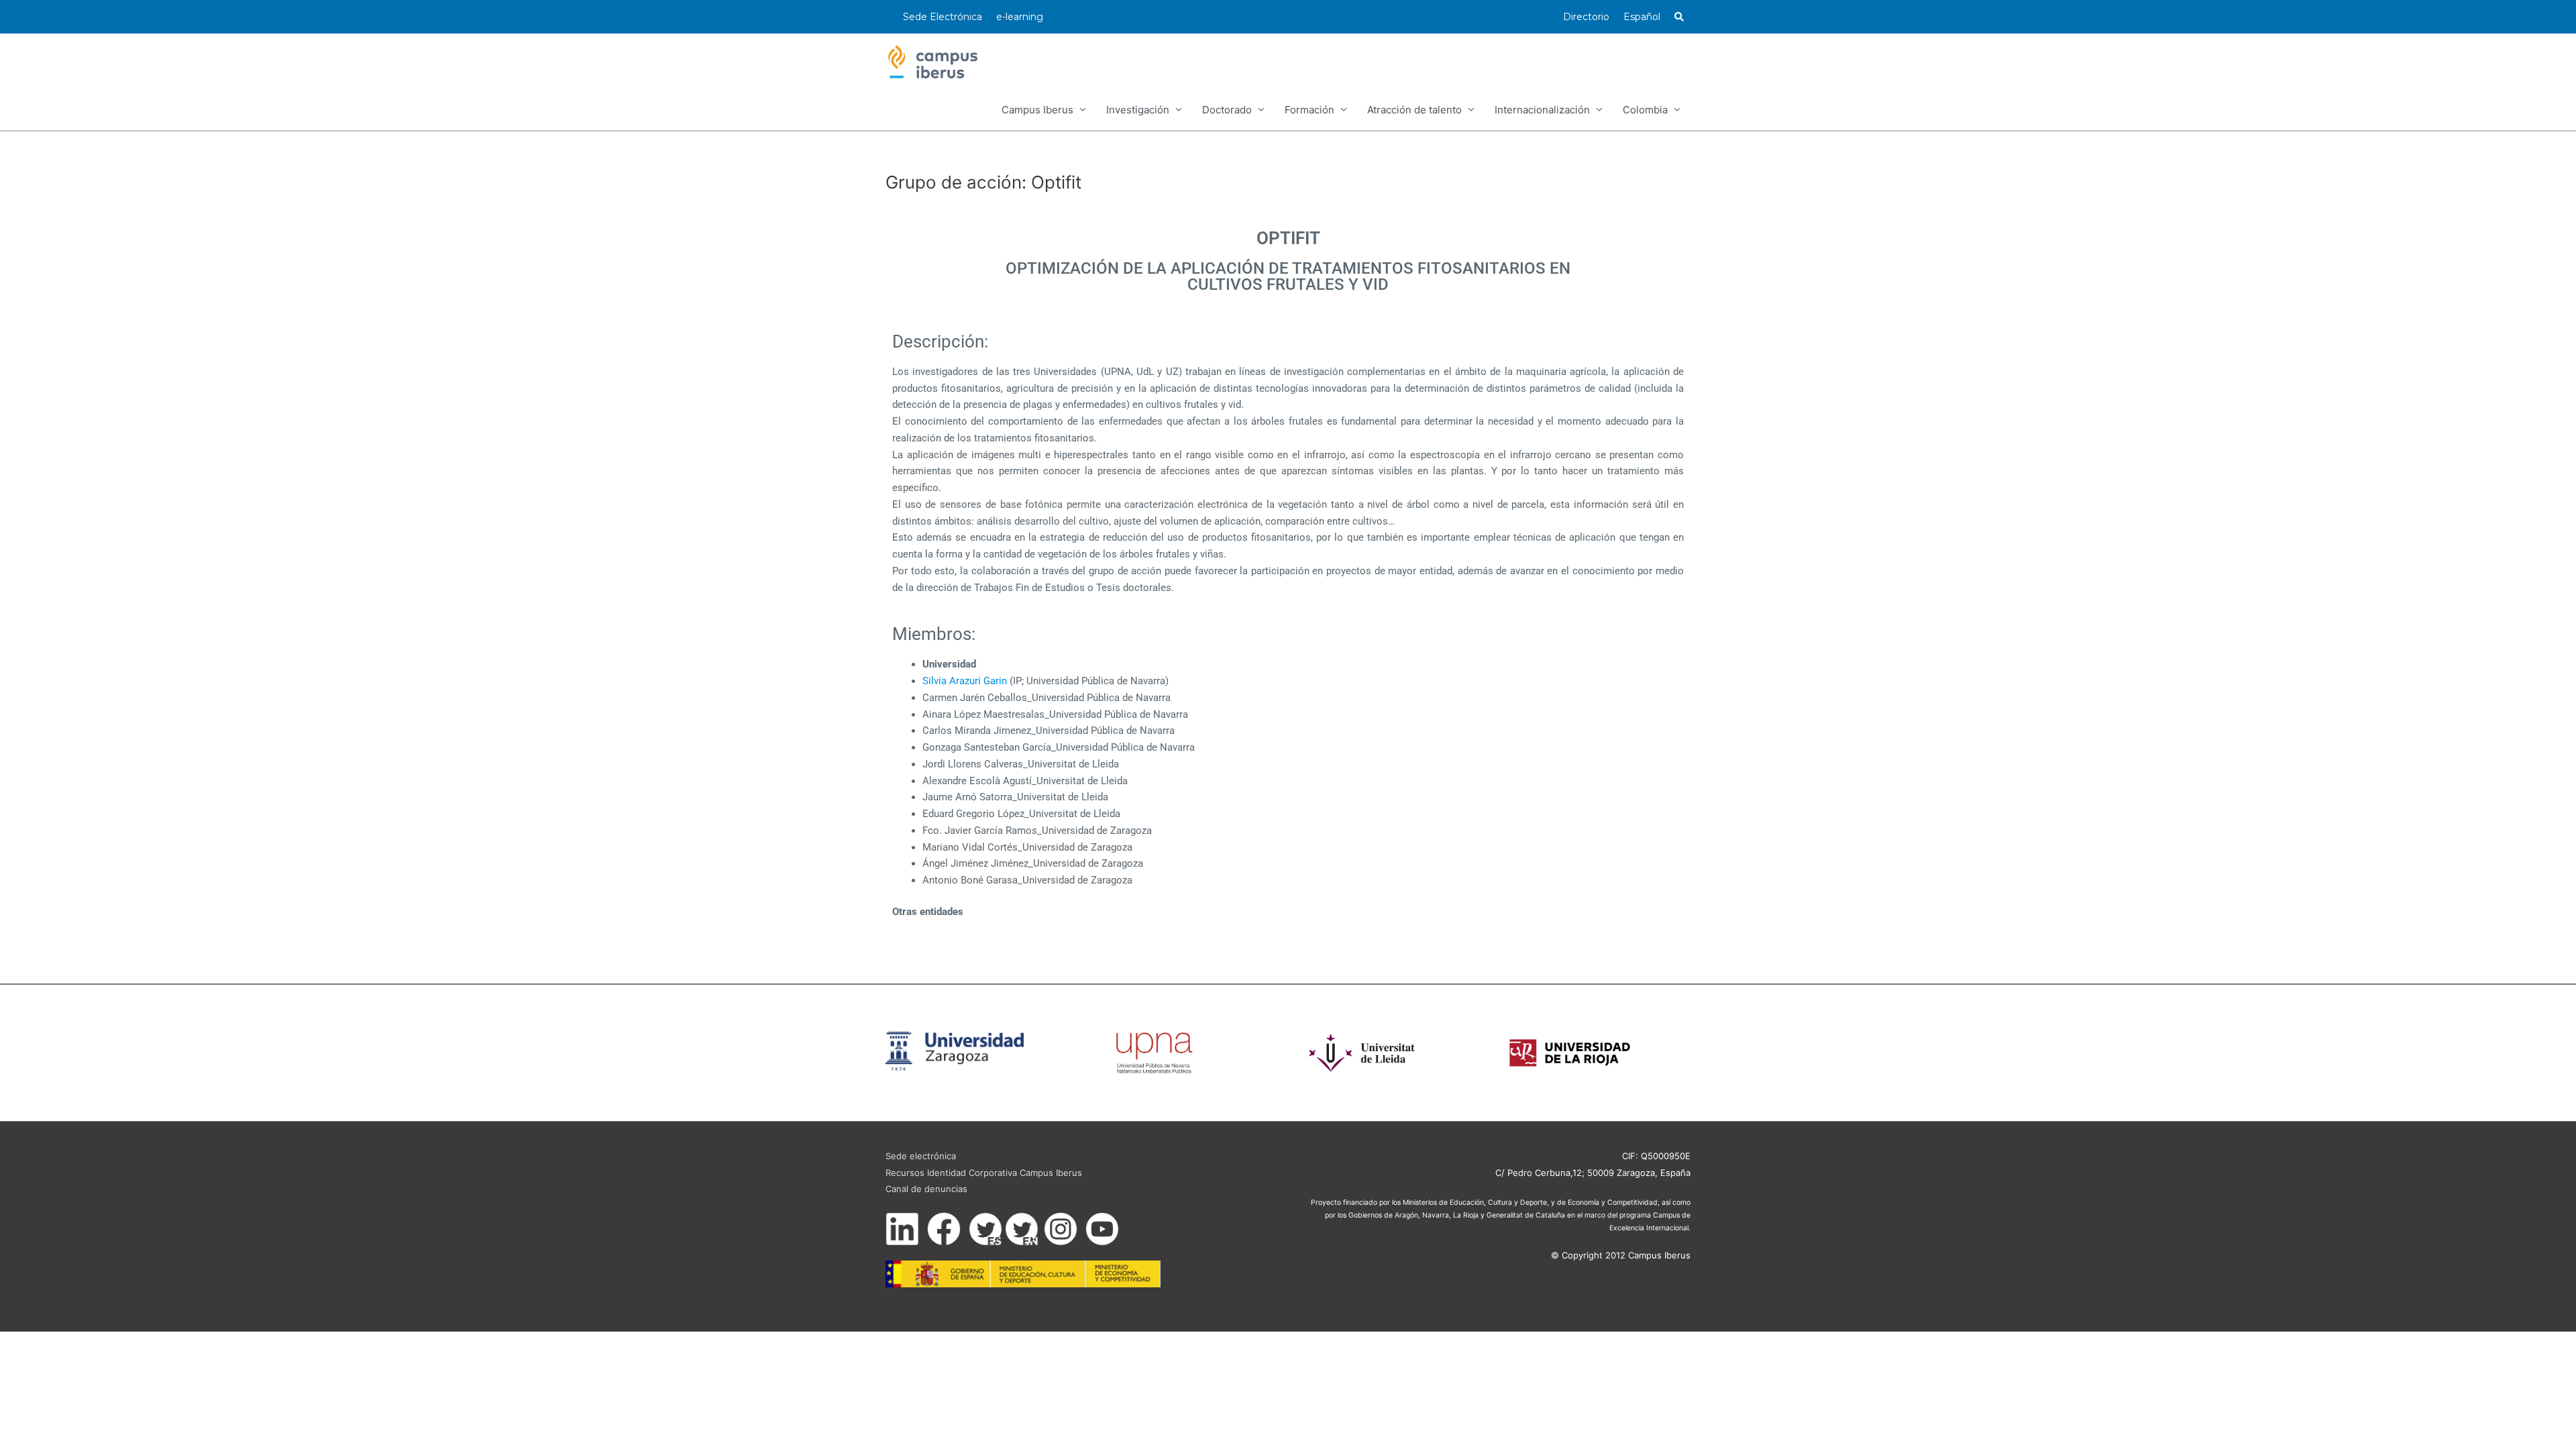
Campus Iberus (1037, 110)
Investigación (1138, 110)
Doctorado (1227, 110)
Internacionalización (1542, 110)
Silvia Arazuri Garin (965, 681)
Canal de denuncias (926, 1189)
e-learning (1020, 17)
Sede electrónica (921, 1156)
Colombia (1645, 110)
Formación (1309, 110)
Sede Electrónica (943, 17)
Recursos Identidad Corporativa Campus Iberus (984, 1173)
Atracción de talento (1414, 110)
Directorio (1586, 17)
